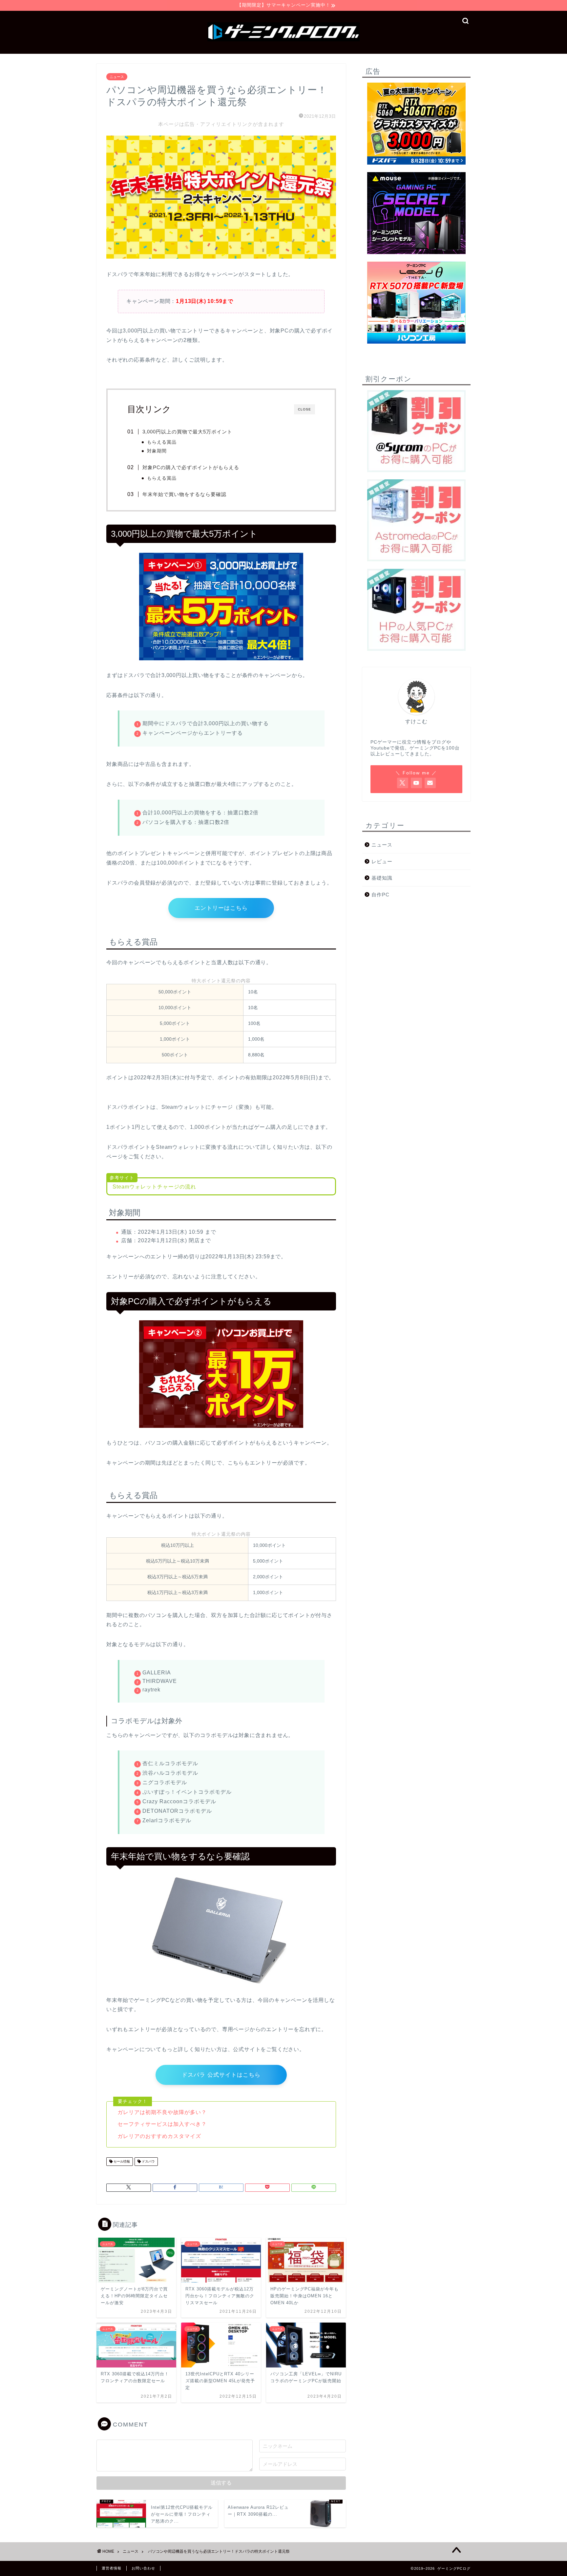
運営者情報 (112, 2568)
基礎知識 (382, 878)
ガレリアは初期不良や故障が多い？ (162, 2112)
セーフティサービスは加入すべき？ (162, 2124)
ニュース (117, 77)
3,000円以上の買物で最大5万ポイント (187, 432)
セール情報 (121, 2161)
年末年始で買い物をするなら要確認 (184, 494)
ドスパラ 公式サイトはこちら (221, 2075)
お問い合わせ (143, 2568)
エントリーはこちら (221, 908)
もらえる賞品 (162, 442)
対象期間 (157, 451)
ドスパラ (148, 2161)
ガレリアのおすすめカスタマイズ (159, 2136)
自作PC (380, 895)
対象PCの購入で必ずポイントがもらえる (191, 467)
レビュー (382, 861)
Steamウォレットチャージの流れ (154, 1187)
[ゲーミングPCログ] (283, 41)
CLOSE (304, 409)
